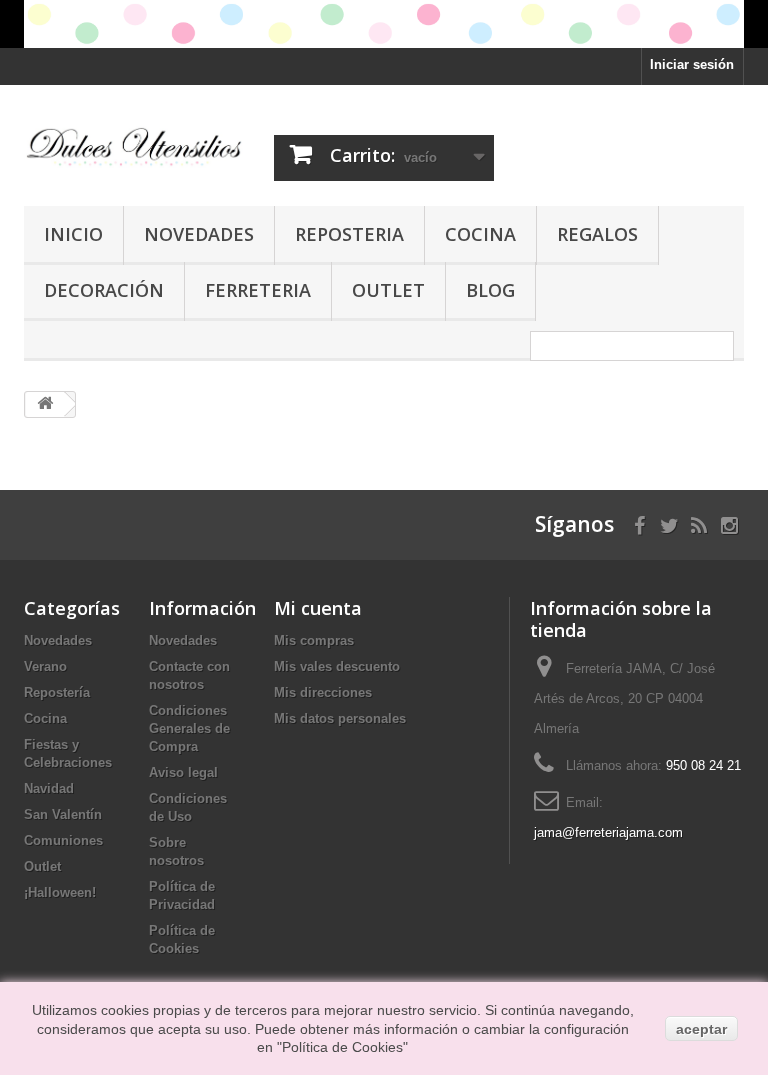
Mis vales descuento (337, 666)
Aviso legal (183, 772)
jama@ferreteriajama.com (608, 832)
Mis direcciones (323, 692)
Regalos (597, 234)
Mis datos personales (340, 718)
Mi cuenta (318, 608)
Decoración (104, 290)
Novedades (199, 234)
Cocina (480, 234)
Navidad (49, 788)
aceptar (701, 1029)
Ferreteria (258, 290)
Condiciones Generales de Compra (189, 728)
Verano (45, 666)
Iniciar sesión (692, 64)
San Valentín (63, 814)
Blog (490, 290)
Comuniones (63, 840)
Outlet (388, 290)
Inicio (73, 234)
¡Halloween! (60, 892)
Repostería (57, 692)
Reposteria (349, 234)
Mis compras (314, 640)
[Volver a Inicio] (45, 404)
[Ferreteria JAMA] (134, 146)
